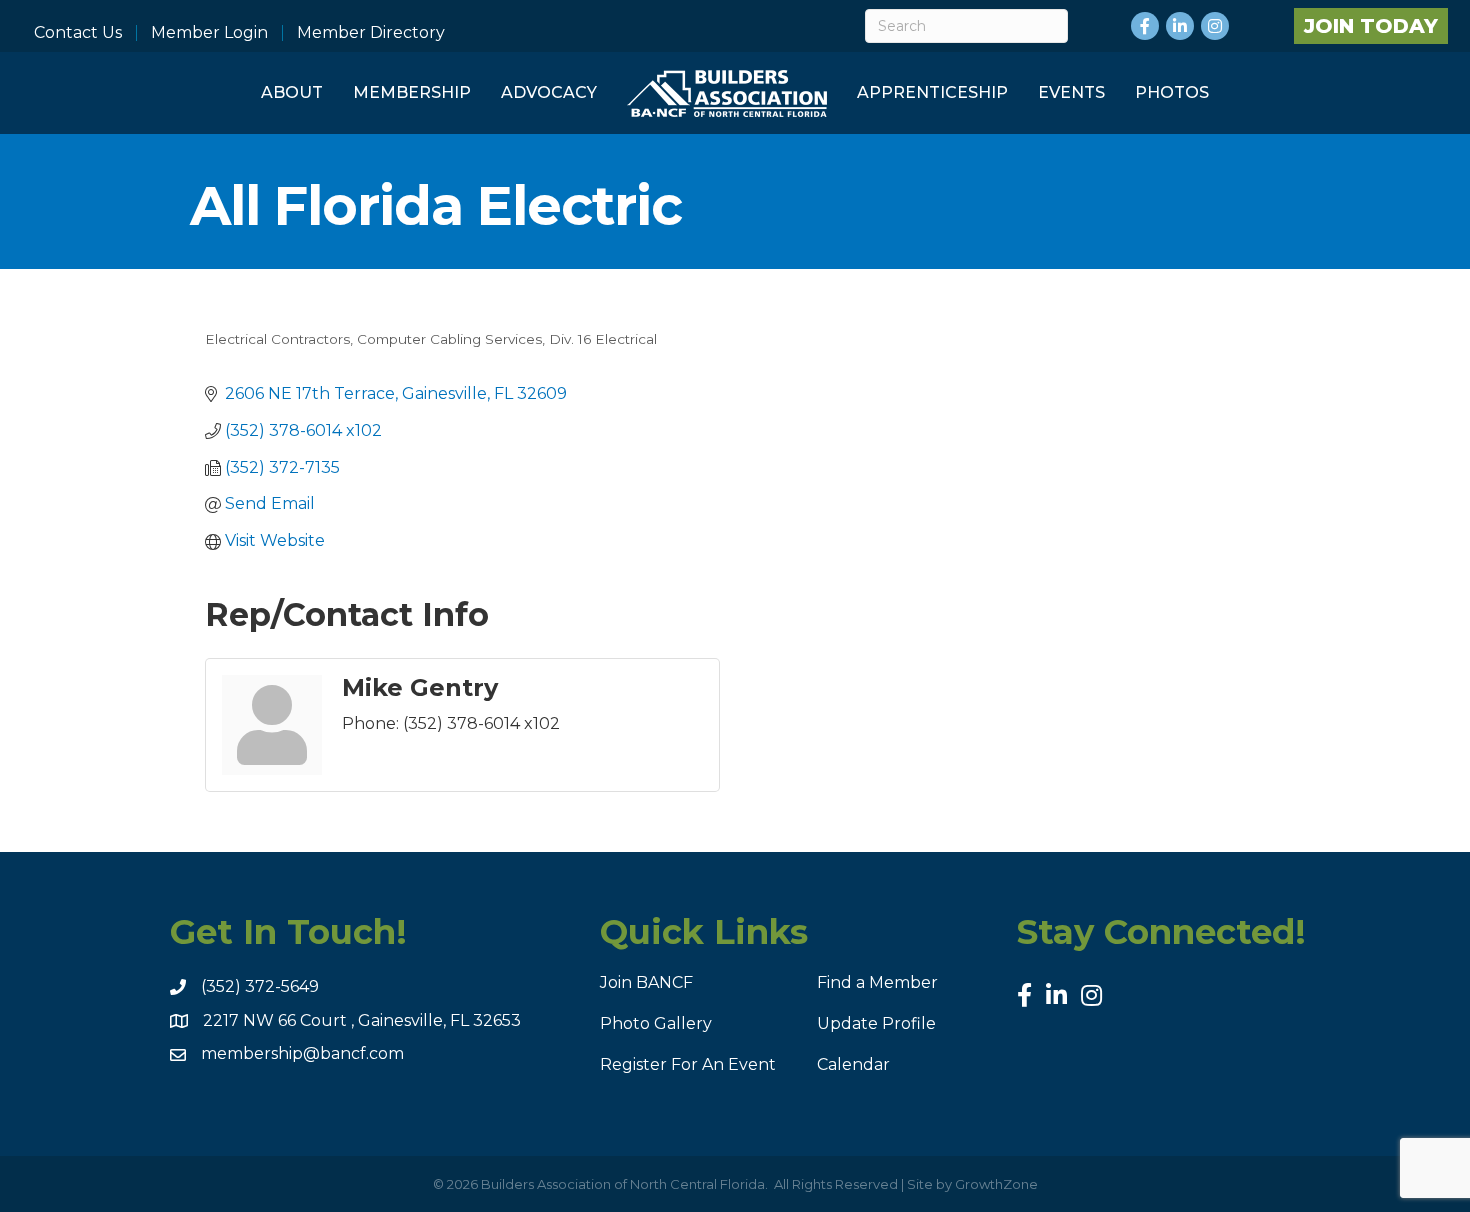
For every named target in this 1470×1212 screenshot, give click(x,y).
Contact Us (78, 33)
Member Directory (371, 33)
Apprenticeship (932, 92)
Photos (1172, 92)
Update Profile (876, 1023)
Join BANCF (646, 982)
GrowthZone (996, 1184)
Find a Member (877, 982)
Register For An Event (688, 1064)
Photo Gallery (656, 1023)
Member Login (209, 33)
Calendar (853, 1064)
